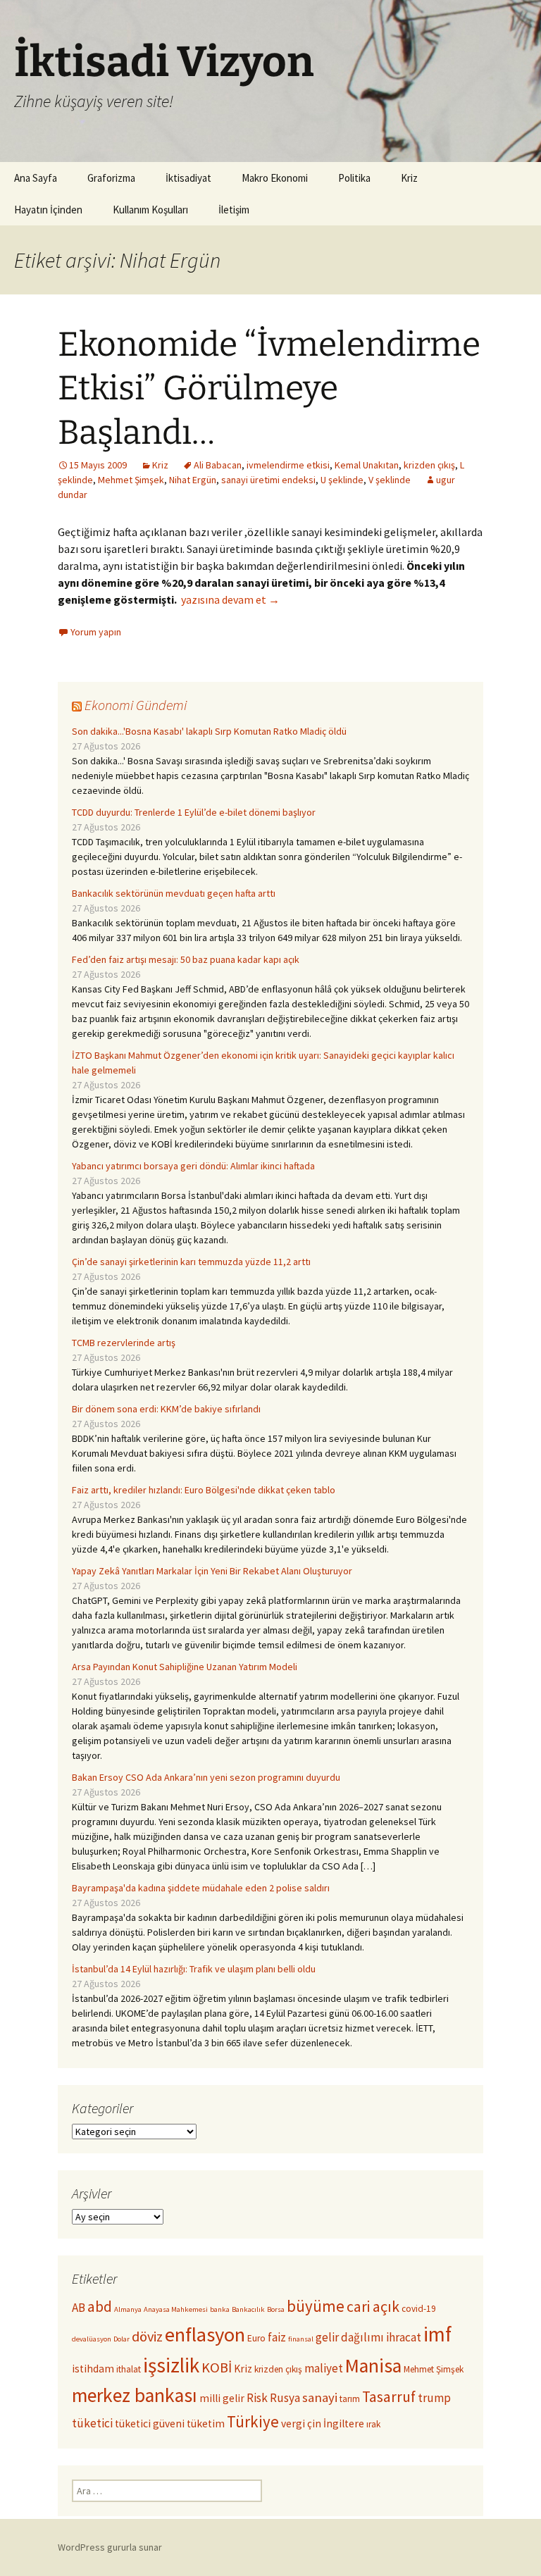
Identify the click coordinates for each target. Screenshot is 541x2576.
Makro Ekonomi (275, 178)
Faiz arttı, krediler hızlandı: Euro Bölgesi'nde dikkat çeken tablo (204, 1490)
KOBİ (217, 2367)
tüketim (206, 2423)
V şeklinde (390, 480)
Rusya (285, 2398)
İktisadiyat (188, 178)
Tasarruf (389, 2397)
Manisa (373, 2366)
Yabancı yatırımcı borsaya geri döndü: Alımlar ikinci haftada (193, 1166)
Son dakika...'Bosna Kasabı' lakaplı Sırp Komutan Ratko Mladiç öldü (209, 731)
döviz (147, 2337)
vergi (293, 2423)
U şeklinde (342, 480)
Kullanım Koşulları (150, 210)
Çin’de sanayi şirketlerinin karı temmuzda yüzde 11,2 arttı (191, 1262)
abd (100, 2307)
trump (434, 2398)
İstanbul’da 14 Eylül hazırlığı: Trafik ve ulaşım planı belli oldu (194, 1969)
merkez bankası (135, 2395)
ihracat (404, 2337)
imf (437, 2334)
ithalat (129, 2369)
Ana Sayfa (36, 178)
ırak (373, 2424)
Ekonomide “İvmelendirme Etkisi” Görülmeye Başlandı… (269, 388)
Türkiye (253, 2421)
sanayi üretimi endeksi (268, 480)
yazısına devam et (230, 599)
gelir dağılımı (350, 2337)
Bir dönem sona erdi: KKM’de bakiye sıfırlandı (166, 1409)
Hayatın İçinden (48, 210)
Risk (257, 2398)
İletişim (234, 210)
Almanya (128, 2309)
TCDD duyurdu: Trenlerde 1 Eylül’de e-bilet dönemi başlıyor (194, 812)
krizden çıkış (429, 465)
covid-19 (419, 2309)
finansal (301, 2339)
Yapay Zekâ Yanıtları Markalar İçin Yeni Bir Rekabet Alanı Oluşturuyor (212, 1571)
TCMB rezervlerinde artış (124, 1343)
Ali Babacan (218, 465)
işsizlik (171, 2365)
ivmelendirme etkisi (288, 465)
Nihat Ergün (193, 480)
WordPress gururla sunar (110, 2547)
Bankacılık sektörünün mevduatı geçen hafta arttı (174, 893)
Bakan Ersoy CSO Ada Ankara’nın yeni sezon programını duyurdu (206, 1777)
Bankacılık (248, 2309)
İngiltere (344, 2423)
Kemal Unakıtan (367, 465)
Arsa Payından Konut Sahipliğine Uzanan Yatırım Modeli (185, 1667)
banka (220, 2309)
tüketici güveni (150, 2423)
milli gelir (222, 2398)
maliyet (324, 2368)
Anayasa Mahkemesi (176, 2309)
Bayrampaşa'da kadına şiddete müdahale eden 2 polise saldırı (201, 1888)
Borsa (276, 2309)
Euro (256, 2338)
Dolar (122, 2339)
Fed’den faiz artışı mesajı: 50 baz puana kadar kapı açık (186, 959)
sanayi (320, 2397)
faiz (277, 2337)
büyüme (316, 2306)
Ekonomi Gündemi (136, 705)
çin (314, 2423)
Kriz (409, 178)
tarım (350, 2399)
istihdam (93, 2369)
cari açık (373, 2307)
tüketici (92, 2423)
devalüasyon (92, 2339)
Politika (354, 178)
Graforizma (111, 178)
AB (79, 2308)
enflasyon (205, 2334)
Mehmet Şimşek (131, 480)
